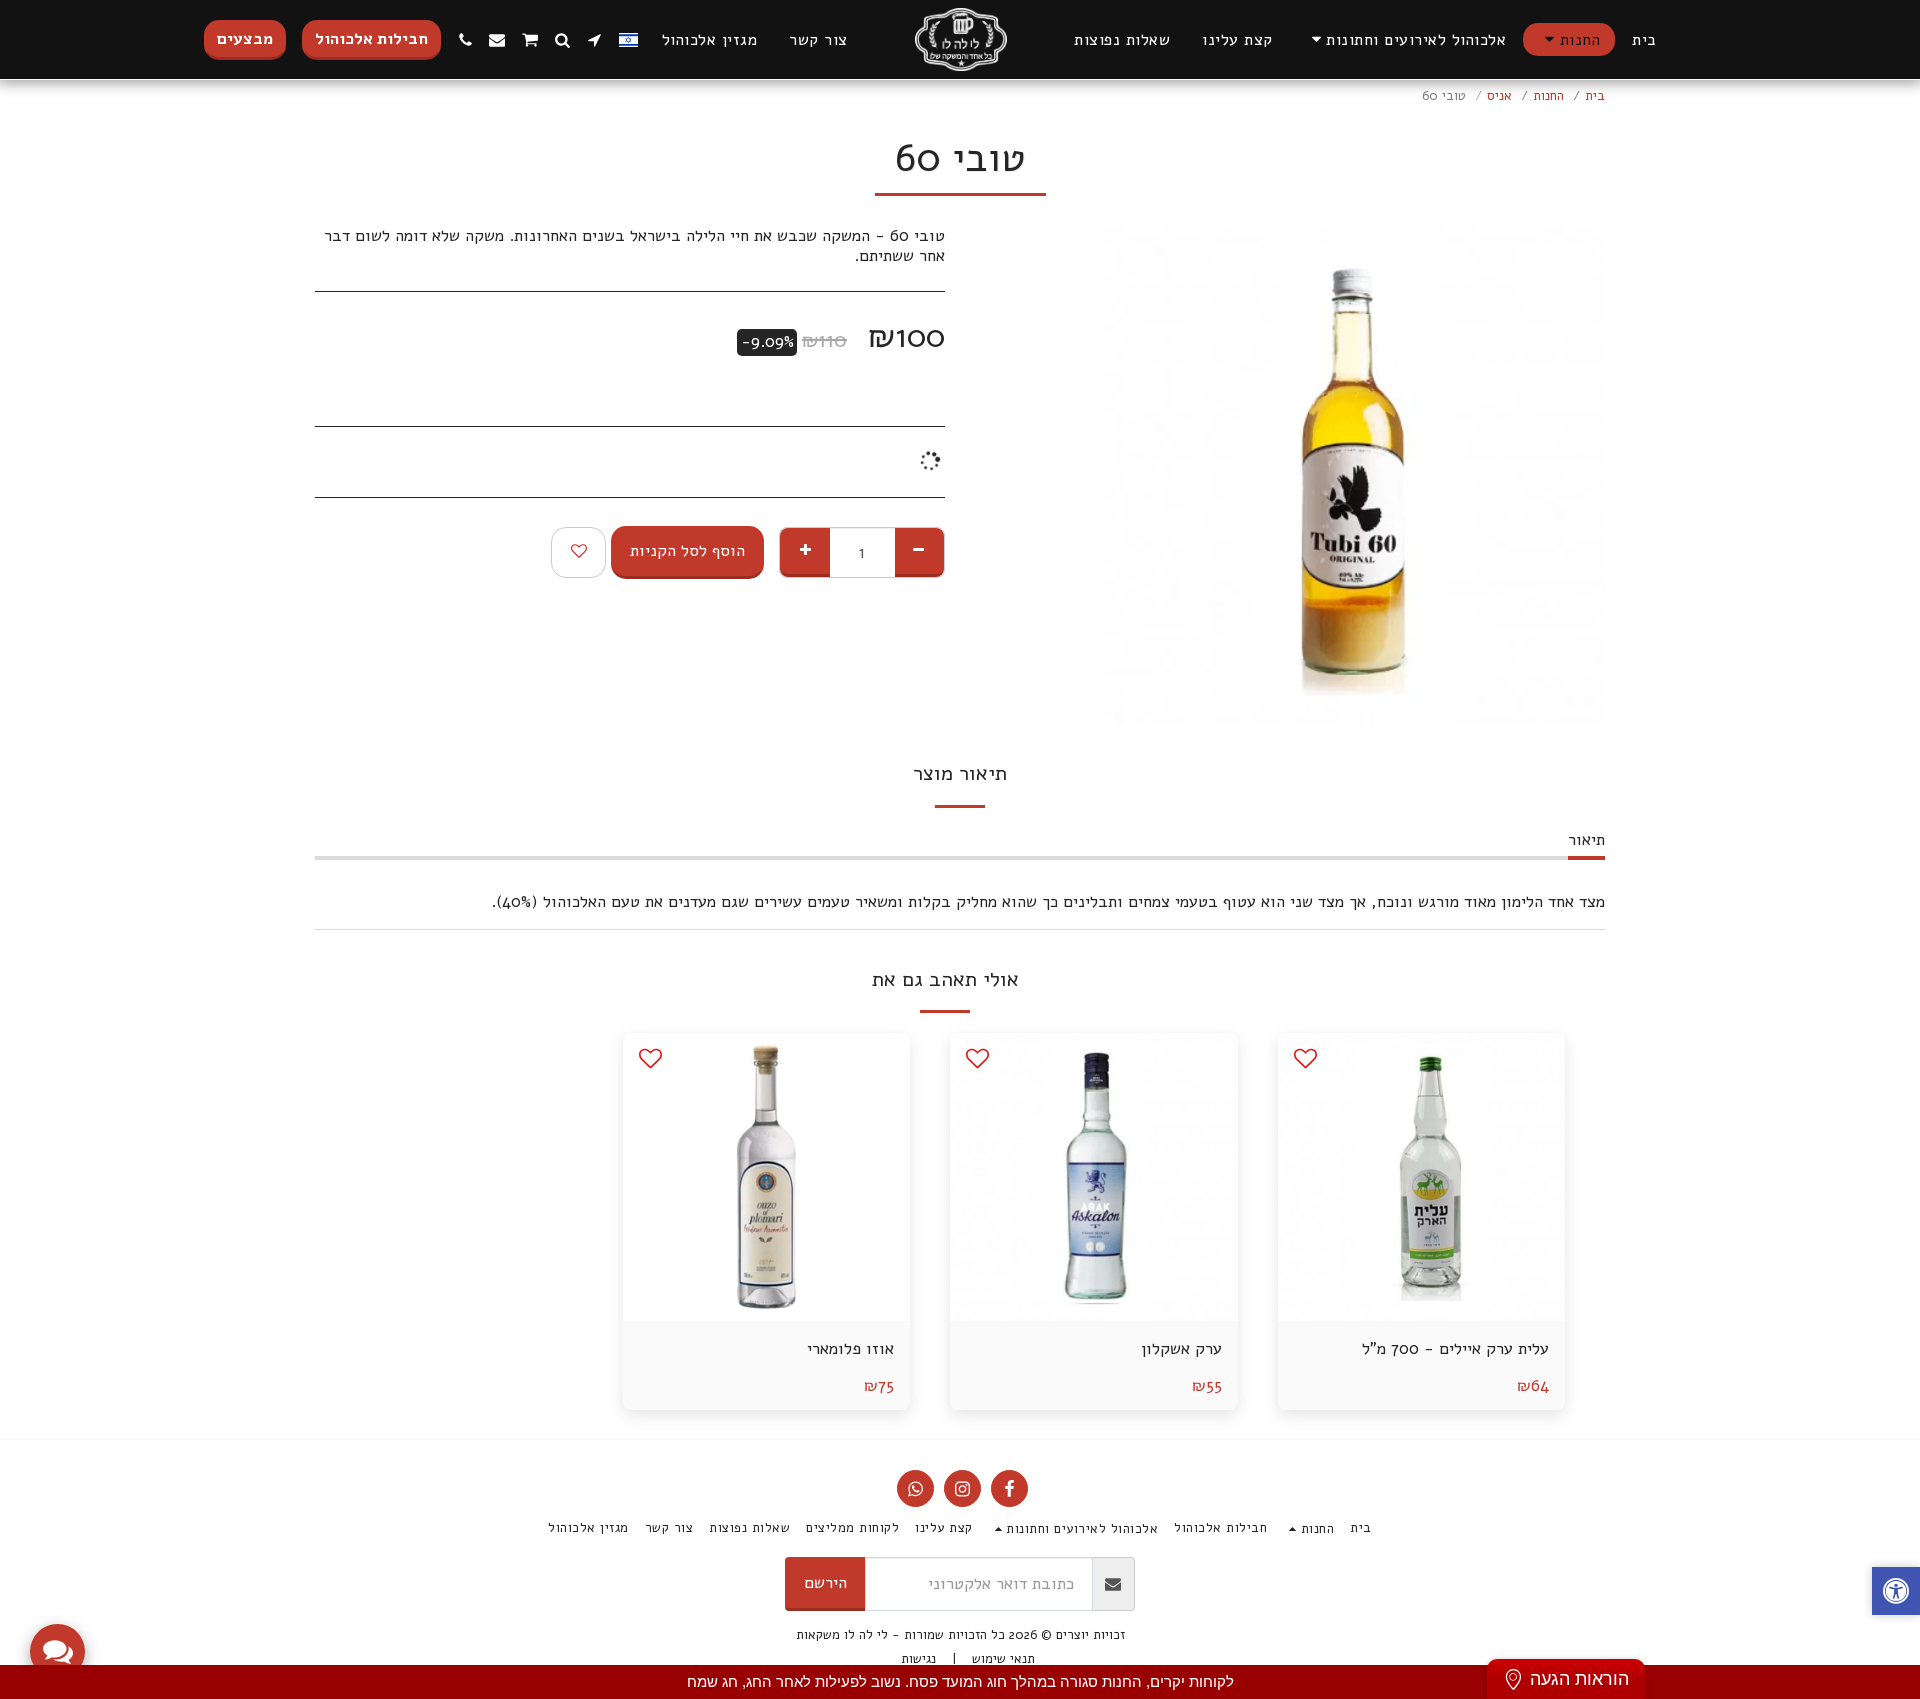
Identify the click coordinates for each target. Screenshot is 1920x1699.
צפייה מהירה (1421, 1272)
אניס (1499, 96)
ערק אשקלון (1181, 1348)
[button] (1406, 39)
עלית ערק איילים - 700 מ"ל (1455, 1348)
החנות (1548, 96)
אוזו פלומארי (850, 1348)
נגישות (918, 1659)
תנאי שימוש (1003, 1659)
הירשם (825, 1582)
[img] (1422, 1177)
